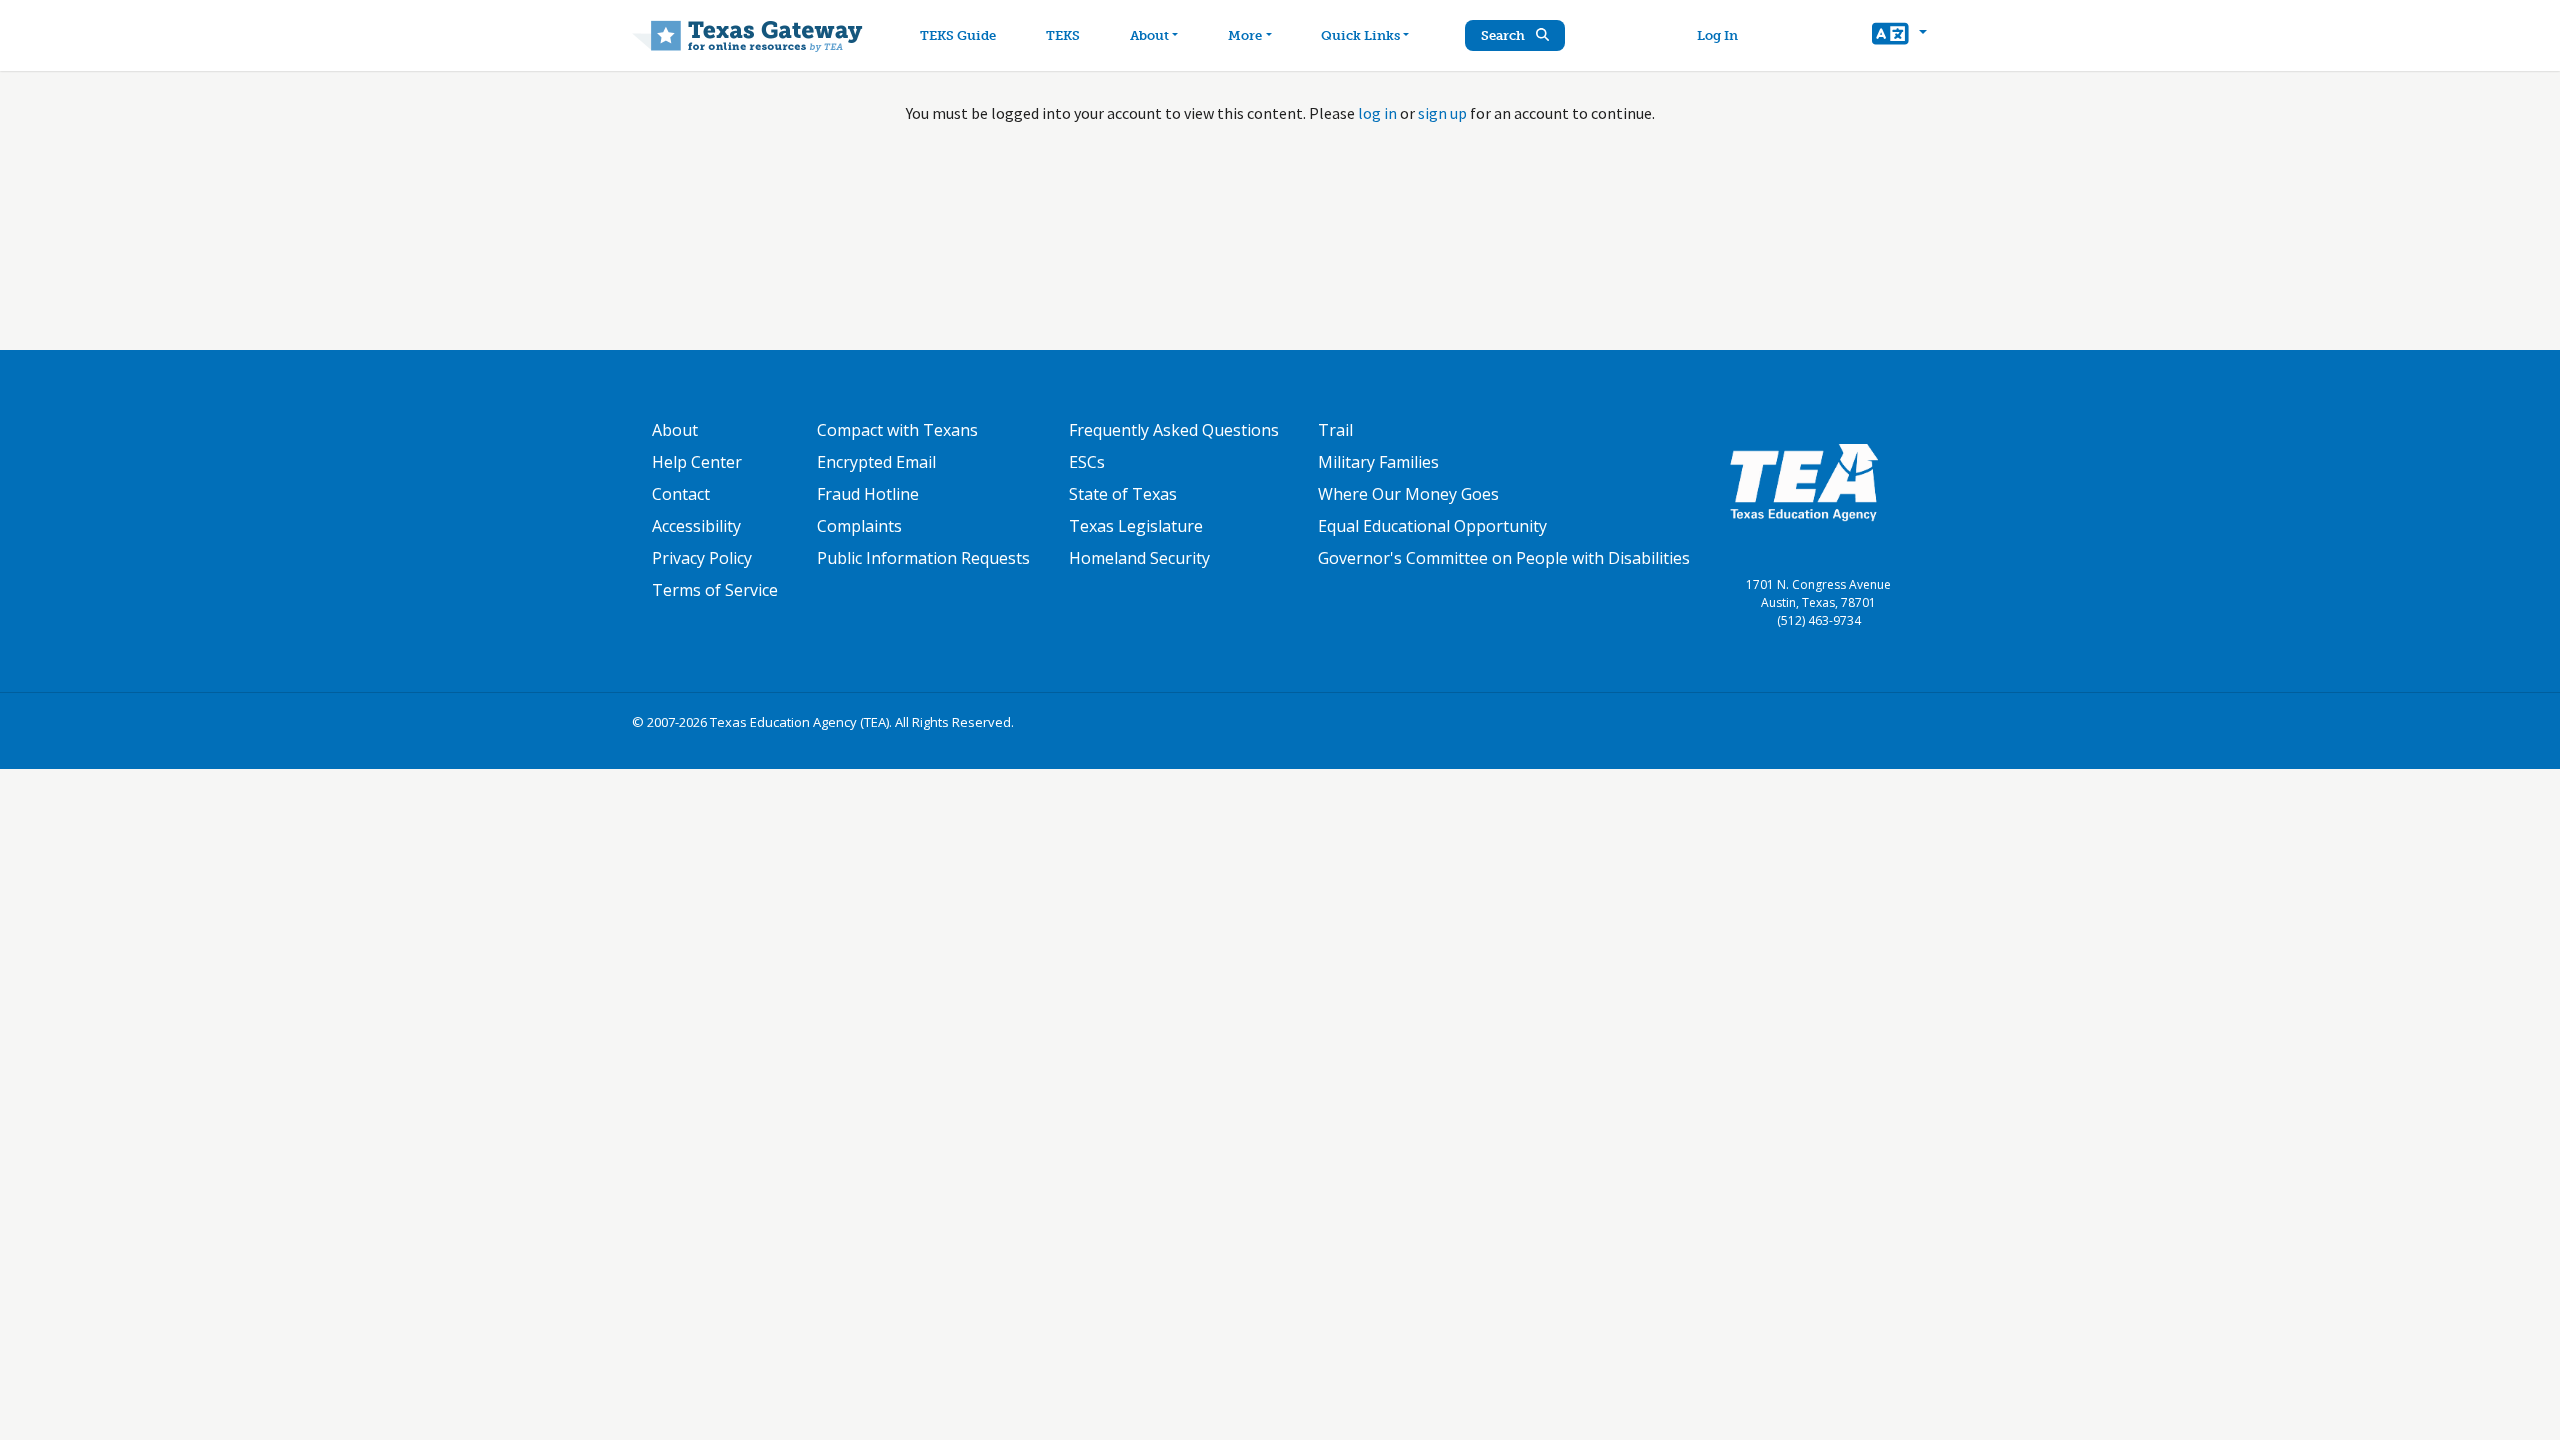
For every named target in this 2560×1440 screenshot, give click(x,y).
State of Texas (1123, 494)
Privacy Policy (702, 558)
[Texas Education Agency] (1804, 481)
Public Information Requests (923, 558)
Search (1504, 35)
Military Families (1378, 462)
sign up (1442, 113)
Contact (681, 494)
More (1245, 35)
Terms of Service (715, 590)
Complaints (859, 526)
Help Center (697, 462)
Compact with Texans (897, 430)
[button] (1899, 36)
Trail (1335, 430)
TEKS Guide (958, 35)
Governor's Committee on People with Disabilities (1504, 558)
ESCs (1087, 462)
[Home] (747, 35)
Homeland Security (1139, 558)
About (1149, 35)
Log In (1717, 35)
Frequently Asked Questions (1174, 430)
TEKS (1063, 35)
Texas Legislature (1136, 526)
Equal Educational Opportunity (1432, 526)
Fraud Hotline (868, 494)
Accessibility (696, 526)
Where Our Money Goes (1408, 494)
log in (1377, 113)
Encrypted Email (876, 462)
